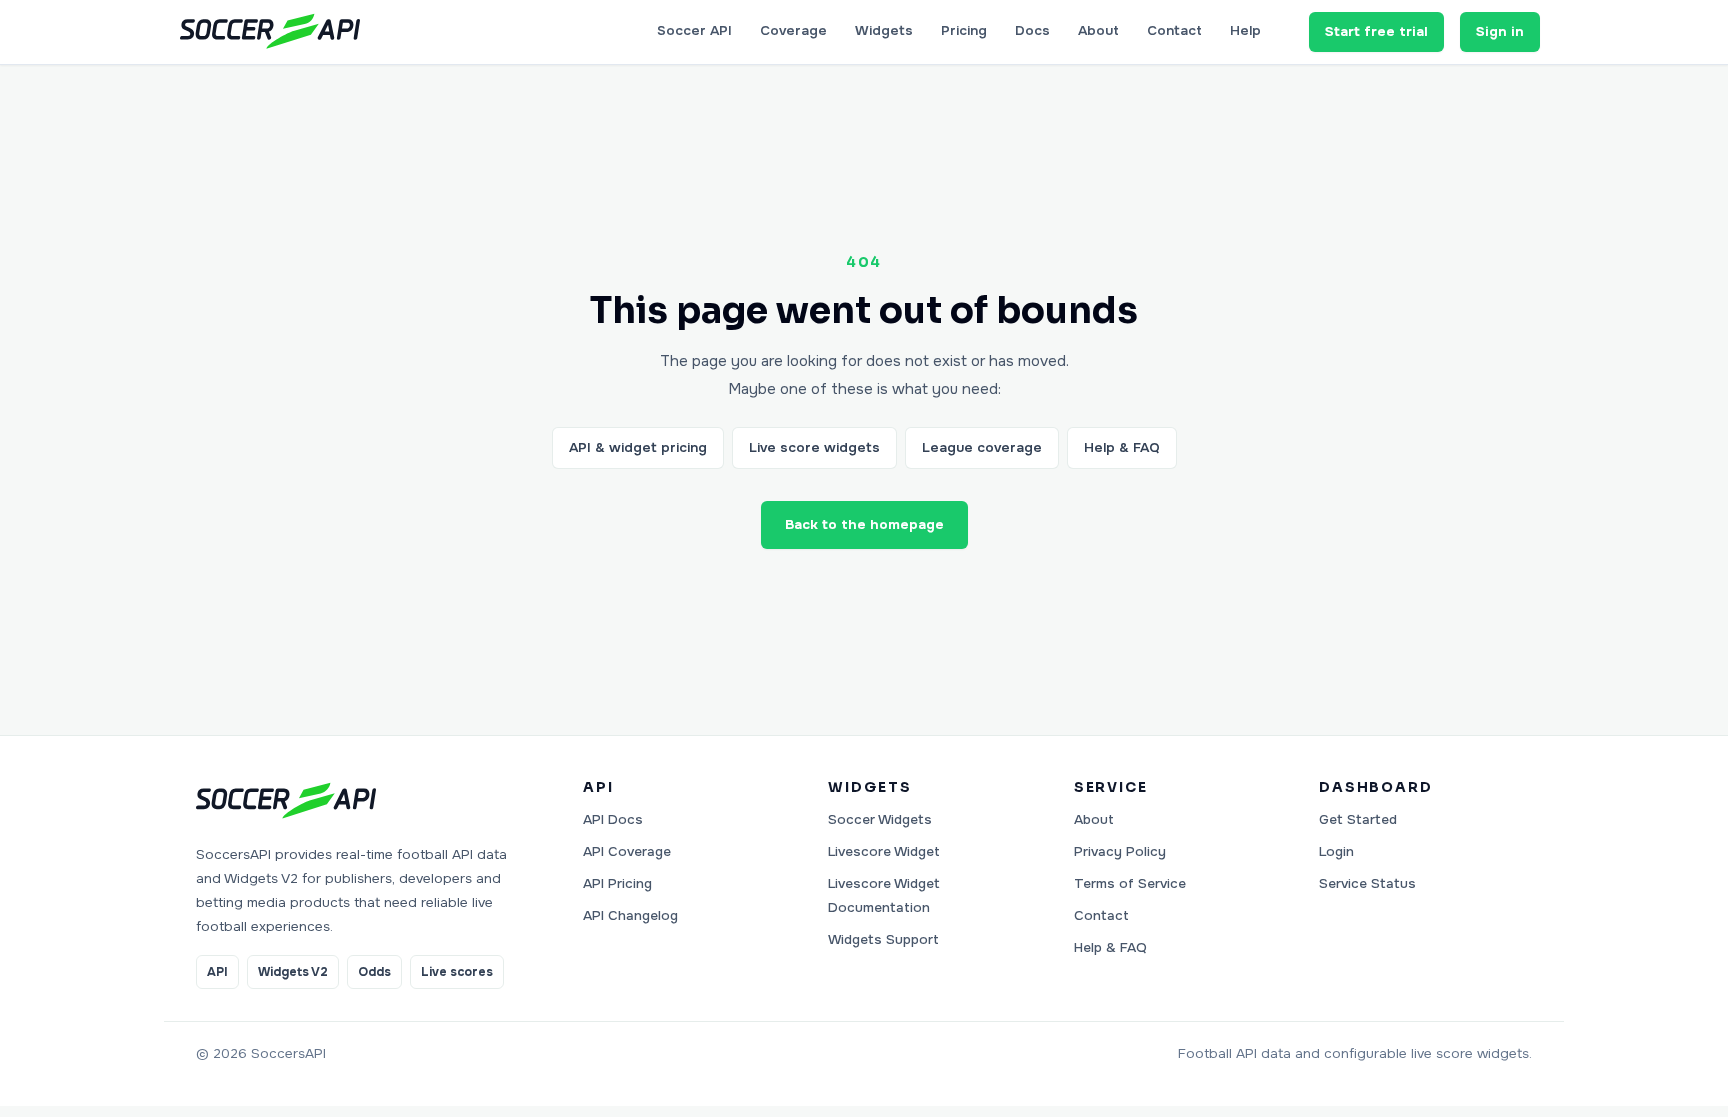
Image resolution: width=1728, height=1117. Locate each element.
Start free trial (1376, 31)
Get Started (1358, 819)
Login (1336, 851)
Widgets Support (883, 939)
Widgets (884, 30)
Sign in (1500, 31)
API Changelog (630, 915)
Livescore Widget (884, 851)
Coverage (793, 30)
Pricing (964, 30)
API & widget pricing (638, 447)
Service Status (1367, 883)
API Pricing (617, 883)
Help (1245, 30)
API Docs (613, 819)
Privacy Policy (1120, 851)
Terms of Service (1130, 883)
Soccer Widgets (880, 819)
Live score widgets (814, 447)
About (1098, 30)
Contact (1174, 30)
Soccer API (694, 30)
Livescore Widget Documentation (884, 895)
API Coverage (627, 851)
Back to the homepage (864, 524)
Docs (1032, 30)
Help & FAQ (1122, 447)
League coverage (982, 447)
